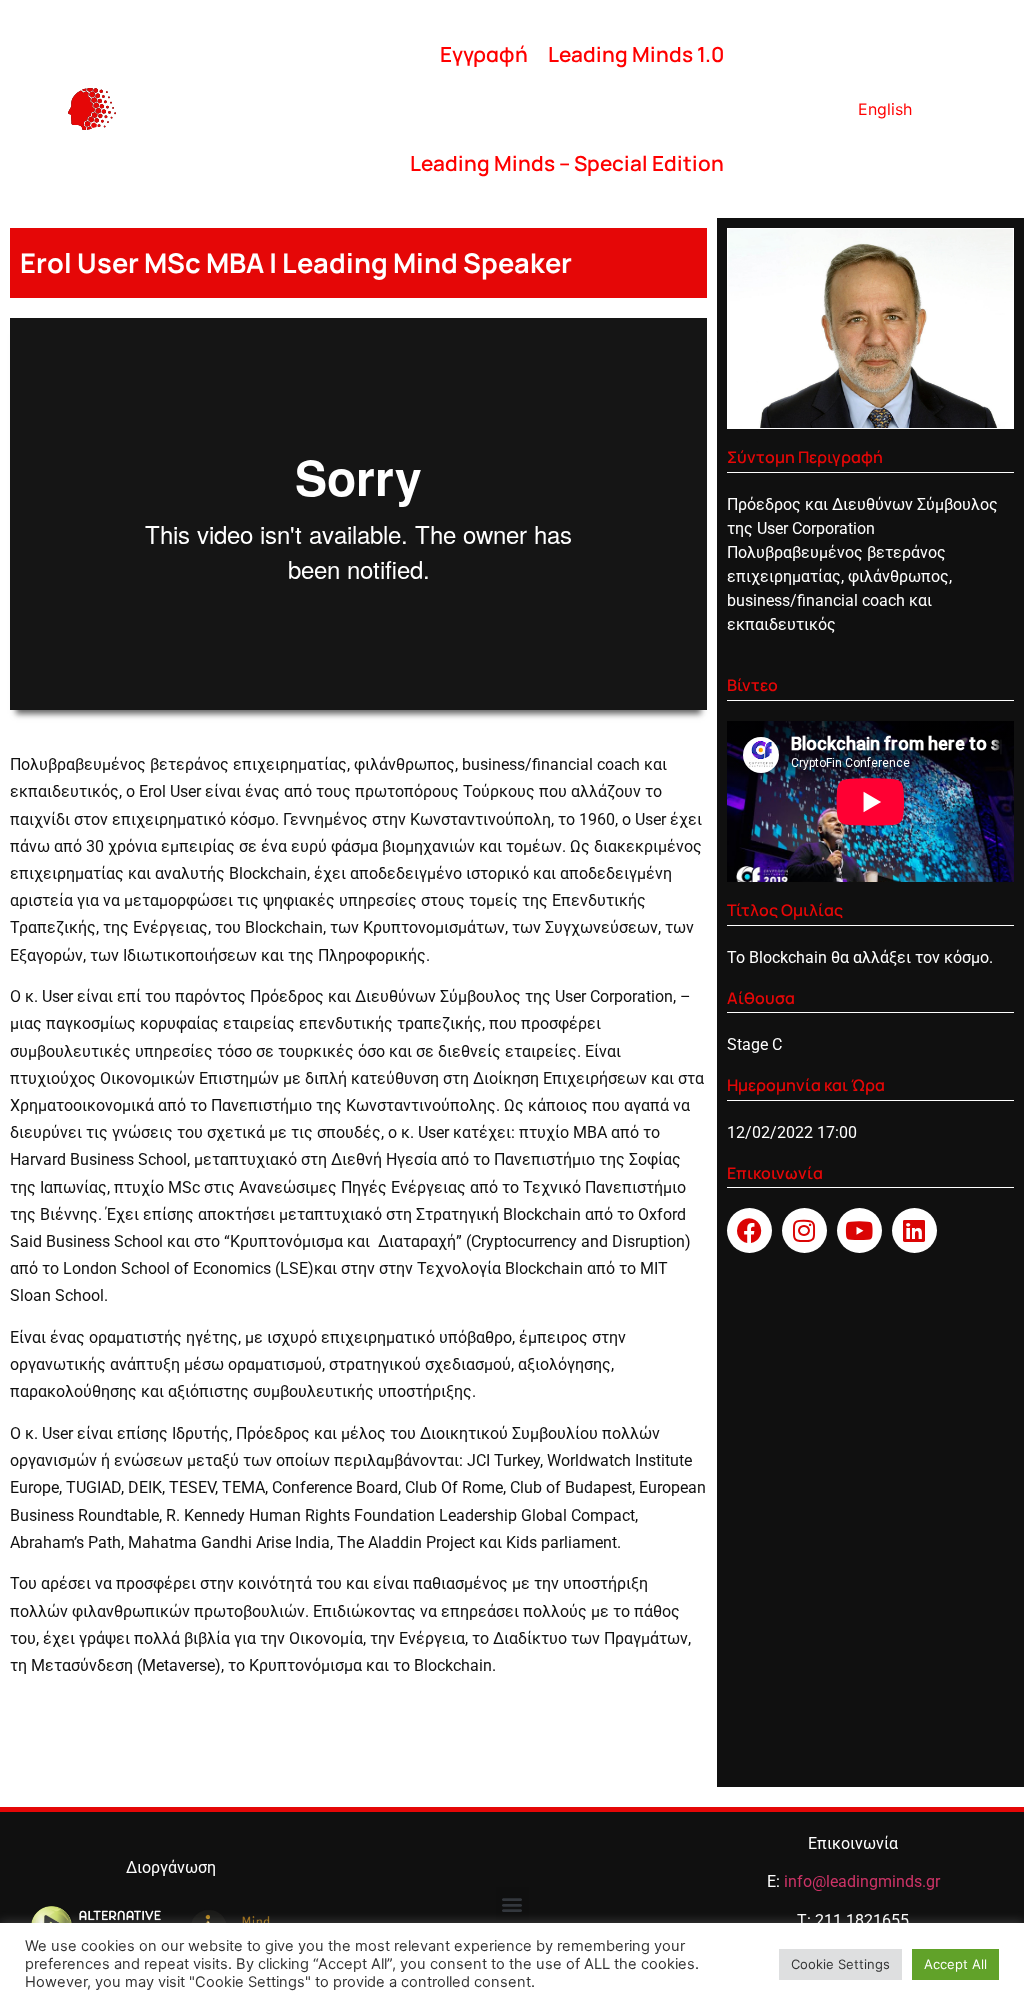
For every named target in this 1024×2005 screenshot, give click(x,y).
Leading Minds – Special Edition (567, 163)
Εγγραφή (484, 54)
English (885, 109)
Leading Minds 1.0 (636, 54)
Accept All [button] (955, 1964)
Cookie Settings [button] (840, 1964)
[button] (512, 1903)
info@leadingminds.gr (862, 1881)
